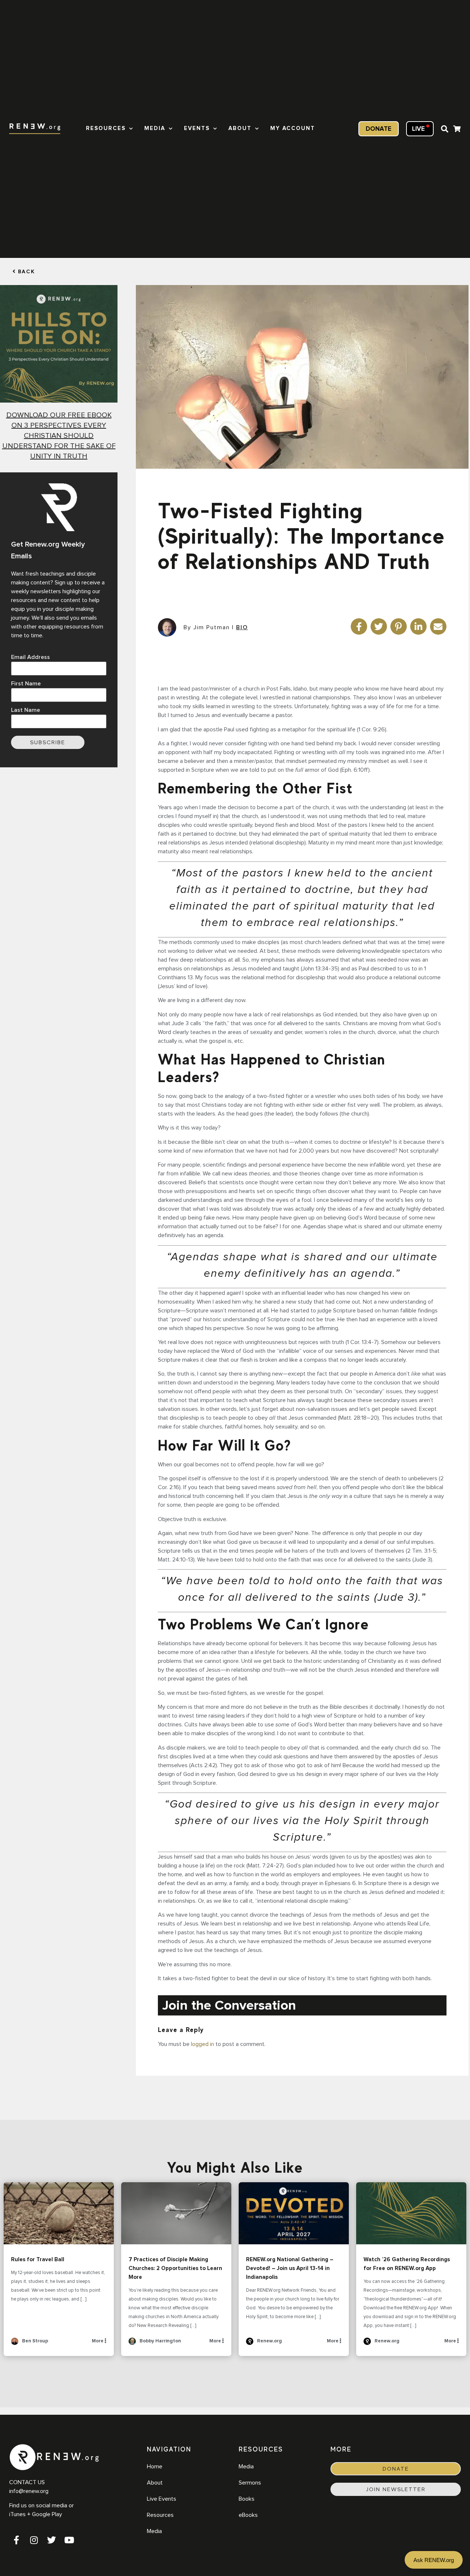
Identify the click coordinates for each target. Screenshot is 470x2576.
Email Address (30, 657)
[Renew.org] (250, 2344)
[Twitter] (51, 2540)
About (240, 128)
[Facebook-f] (16, 2540)
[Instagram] (34, 2540)
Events (197, 128)
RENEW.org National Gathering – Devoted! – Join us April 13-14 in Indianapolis (294, 2213)
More (98, 2341)
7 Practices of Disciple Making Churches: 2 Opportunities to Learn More (176, 2213)
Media (155, 128)
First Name (26, 684)
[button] (445, 129)
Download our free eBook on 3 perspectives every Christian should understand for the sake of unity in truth (59, 436)
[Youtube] (69, 2540)
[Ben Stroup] (15, 2344)
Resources (106, 128)
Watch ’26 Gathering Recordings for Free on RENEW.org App (411, 2213)
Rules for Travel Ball (59, 2213)
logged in (203, 2044)
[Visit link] (457, 130)
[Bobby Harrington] (132, 2344)
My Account (293, 128)
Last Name (26, 710)
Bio (242, 627)
